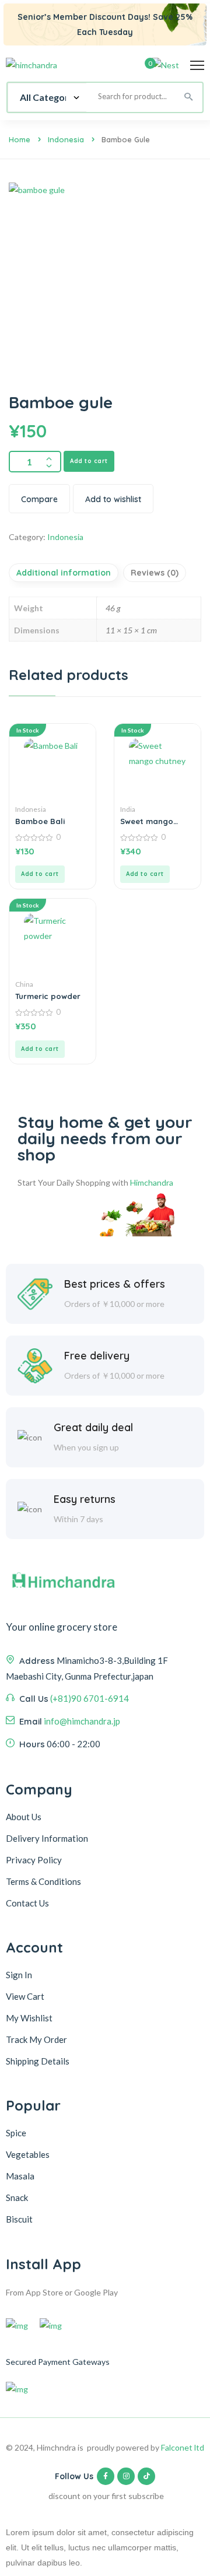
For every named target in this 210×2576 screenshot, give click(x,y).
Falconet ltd (183, 2447)
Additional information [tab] (64, 573)
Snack (17, 2198)
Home (20, 139)
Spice (16, 2133)
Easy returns (85, 1499)
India (128, 809)
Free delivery (97, 1356)
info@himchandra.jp (82, 1721)
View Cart (25, 1996)
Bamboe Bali (40, 821)
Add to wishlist (113, 499)
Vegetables (28, 2154)
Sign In (19, 1975)
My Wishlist (29, 2018)
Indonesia (66, 139)
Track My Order (36, 2039)
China (24, 984)
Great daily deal (93, 1427)
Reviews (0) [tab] (155, 573)
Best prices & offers (115, 1284)
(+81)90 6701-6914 (90, 1698)
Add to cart (89, 461)
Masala (20, 2176)
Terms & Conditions (43, 1881)
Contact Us (27, 1903)
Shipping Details (38, 2061)
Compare (39, 499)
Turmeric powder (48, 996)
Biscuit (19, 2219)
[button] (40, 874)
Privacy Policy (34, 1860)
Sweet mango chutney (147, 821)
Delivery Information (47, 1838)
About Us (24, 1817)
